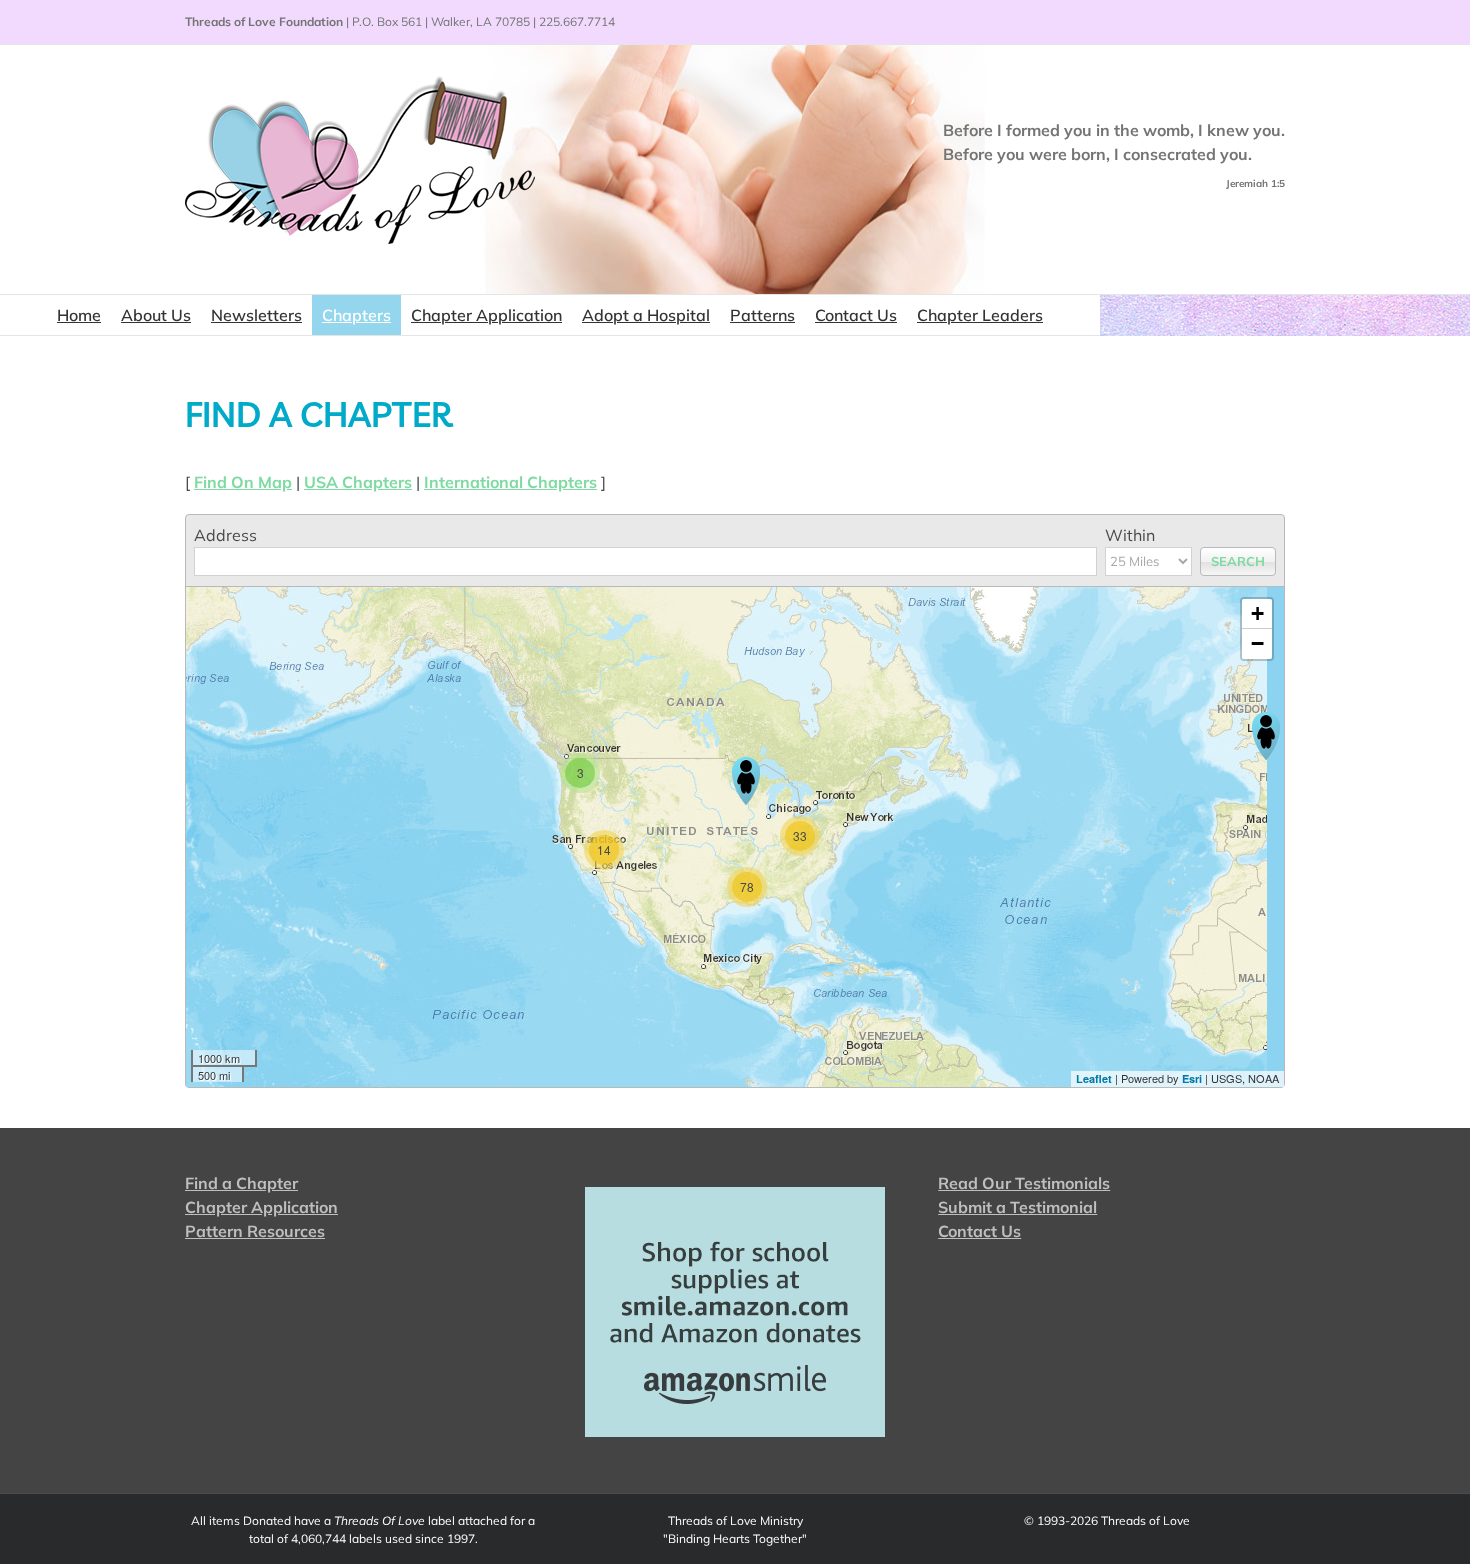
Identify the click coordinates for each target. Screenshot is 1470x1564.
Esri (1192, 1078)
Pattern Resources (255, 1231)
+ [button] (1257, 613)
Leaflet (1094, 1078)
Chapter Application (261, 1207)
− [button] (1257, 643)
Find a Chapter (241, 1183)
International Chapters (510, 482)
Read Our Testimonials (1024, 1183)
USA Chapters (358, 482)
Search (1238, 561)
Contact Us (979, 1231)
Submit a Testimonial (1017, 1207)
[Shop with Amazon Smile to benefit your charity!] (735, 1312)
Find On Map (243, 482)
